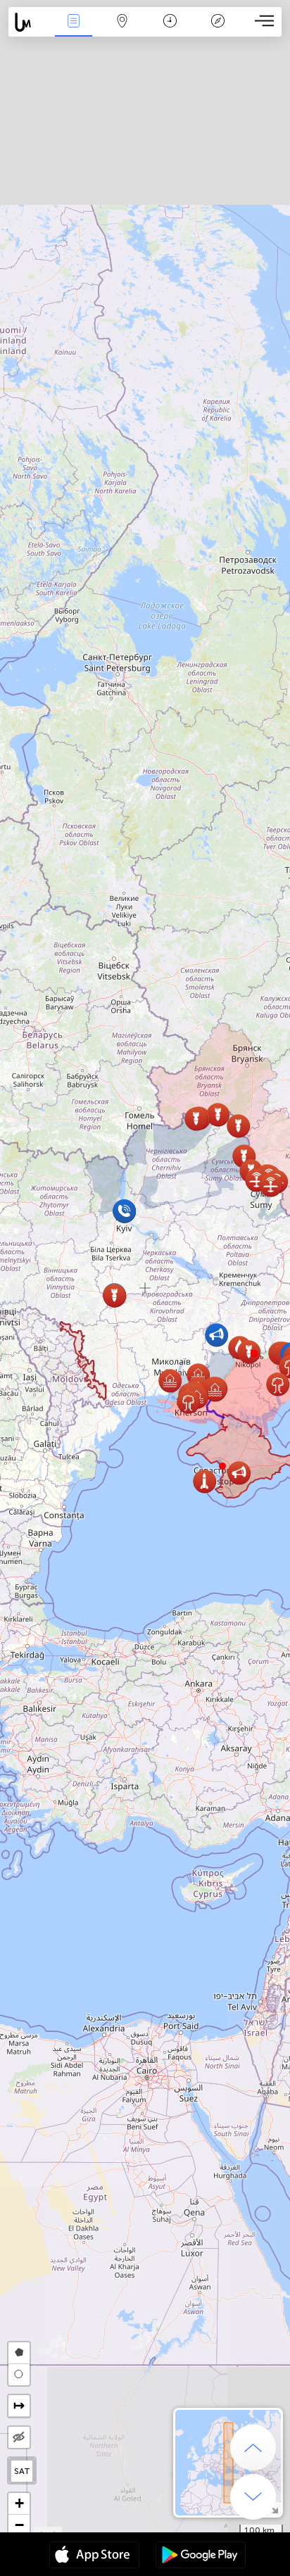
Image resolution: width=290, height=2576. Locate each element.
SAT (22, 2471)
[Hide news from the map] (19, 2437)
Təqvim (170, 31)
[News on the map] (29, 22)
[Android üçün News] (201, 2556)
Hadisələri (74, 31)
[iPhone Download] (94, 2556)
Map (122, 31)
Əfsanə (218, 31)
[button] (254, 1353)
